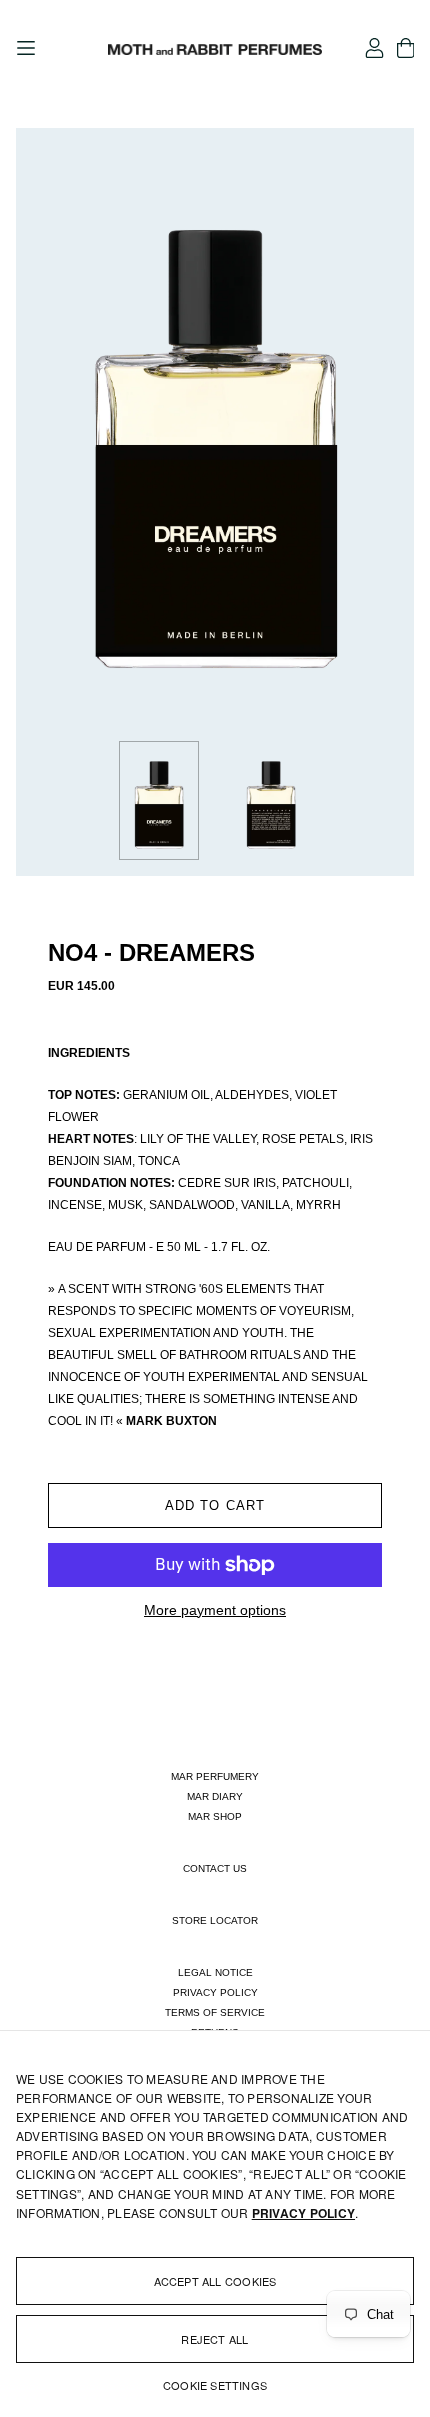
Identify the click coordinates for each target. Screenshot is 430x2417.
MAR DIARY (215, 1796)
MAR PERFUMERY (215, 1776)
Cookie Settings (215, 2385)
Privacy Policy (215, 1992)
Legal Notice (215, 1972)
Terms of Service (215, 2012)
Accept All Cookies (215, 2281)
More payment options (215, 1610)
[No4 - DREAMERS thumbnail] (159, 800)
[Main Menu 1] (26, 48)
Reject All (214, 2339)
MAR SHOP (215, 1816)
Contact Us (215, 1868)
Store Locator (215, 1920)
